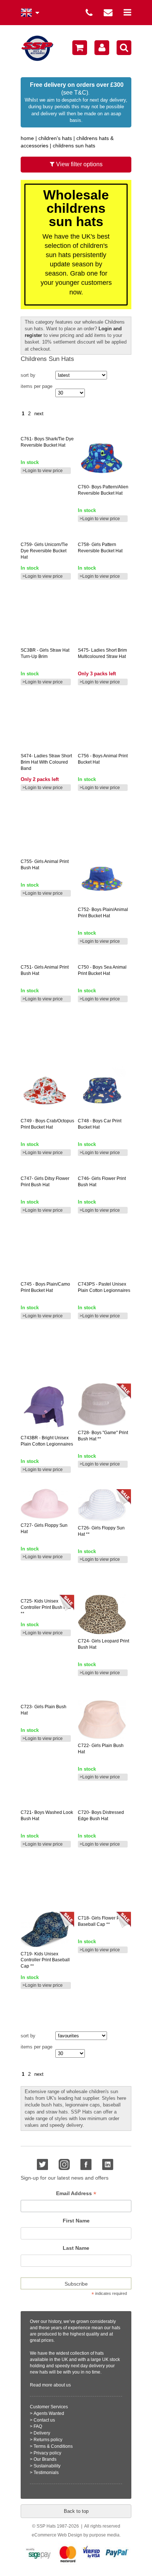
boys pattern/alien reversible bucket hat (103, 490)
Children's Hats (55, 138)
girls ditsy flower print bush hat (45, 1182)
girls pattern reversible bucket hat (100, 548)
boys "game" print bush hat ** (103, 1436)
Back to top (76, 2511)
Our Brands (45, 2459)
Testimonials (46, 2473)
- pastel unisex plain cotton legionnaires (104, 1287)
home (27, 138)
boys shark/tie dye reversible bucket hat (47, 442)
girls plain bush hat (44, 1710)
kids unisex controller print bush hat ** (46, 1607)
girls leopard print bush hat (103, 1644)
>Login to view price (43, 471)
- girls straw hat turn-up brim (45, 653)
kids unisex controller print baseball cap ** (45, 1960)
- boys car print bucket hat (100, 1124)
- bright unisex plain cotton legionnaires (47, 1441)
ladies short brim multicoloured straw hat (102, 653)
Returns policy (48, 2440)
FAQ (38, 2426)
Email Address (76, 2193)
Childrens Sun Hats (74, 146)
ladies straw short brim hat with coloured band (46, 762)
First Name (76, 2221)
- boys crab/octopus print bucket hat (47, 1124)
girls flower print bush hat (102, 1182)
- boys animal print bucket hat (103, 759)
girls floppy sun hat (44, 1528)
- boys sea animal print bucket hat (102, 970)
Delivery (42, 2433)
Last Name (76, 2248)
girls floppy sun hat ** (101, 1531)
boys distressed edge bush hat (101, 1816)
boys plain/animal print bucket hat (103, 913)
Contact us (44, 2420)
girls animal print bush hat (45, 865)
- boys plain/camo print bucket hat (45, 1287)
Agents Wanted (49, 2413)
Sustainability (47, 2466)
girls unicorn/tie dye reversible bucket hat (44, 551)
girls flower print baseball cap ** (102, 1921)
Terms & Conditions (53, 2446)
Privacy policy (47, 2453)
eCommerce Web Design (57, 2535)
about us (62, 2385)
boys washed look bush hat (47, 1816)
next (39, 414)
